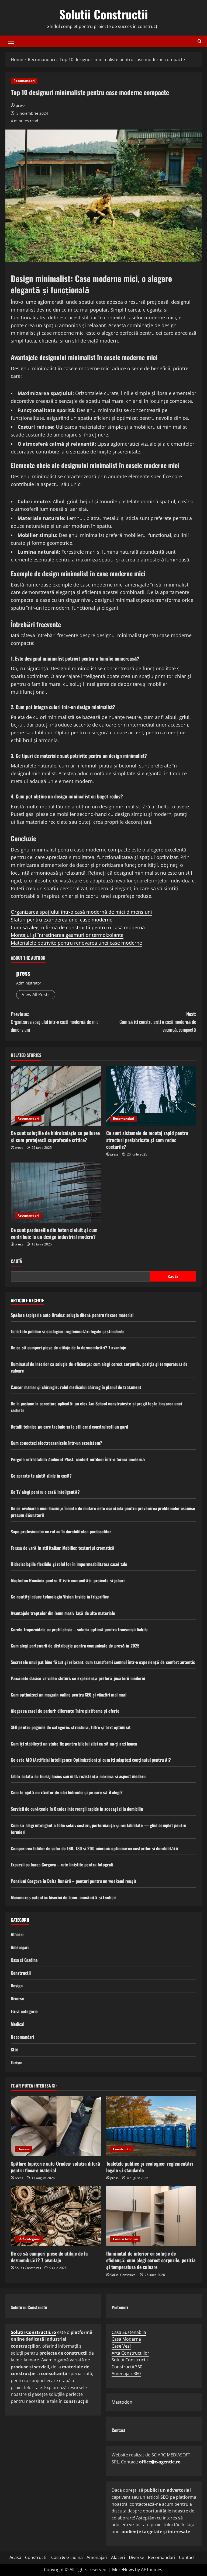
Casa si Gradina (24, 1960)
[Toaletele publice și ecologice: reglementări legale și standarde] (151, 2126)
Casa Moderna (126, 2339)
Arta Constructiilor (130, 2353)
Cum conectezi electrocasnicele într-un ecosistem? (56, 1443)
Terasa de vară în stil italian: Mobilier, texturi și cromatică (63, 1548)
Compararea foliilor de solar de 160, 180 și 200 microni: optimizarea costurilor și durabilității (94, 1848)
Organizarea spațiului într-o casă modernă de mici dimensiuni (81, 912)
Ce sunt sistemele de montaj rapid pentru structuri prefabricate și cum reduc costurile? (147, 1140)
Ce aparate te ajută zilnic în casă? (41, 1476)
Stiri (15, 2050)
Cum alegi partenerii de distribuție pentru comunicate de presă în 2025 (75, 1646)
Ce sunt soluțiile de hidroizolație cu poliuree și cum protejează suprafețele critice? (55, 1136)
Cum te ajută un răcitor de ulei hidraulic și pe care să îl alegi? (67, 1792)
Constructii (21, 1973)
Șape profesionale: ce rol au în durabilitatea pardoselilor (61, 1531)
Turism (17, 2062)
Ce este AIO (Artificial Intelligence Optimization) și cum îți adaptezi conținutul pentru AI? (91, 1760)
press (21, 105)
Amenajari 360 (126, 2373)
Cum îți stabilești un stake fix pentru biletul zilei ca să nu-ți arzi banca (74, 1744)
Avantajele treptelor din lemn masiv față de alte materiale (63, 1613)
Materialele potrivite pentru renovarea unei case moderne (76, 943)
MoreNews (123, 2570)
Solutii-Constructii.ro (33, 2332)
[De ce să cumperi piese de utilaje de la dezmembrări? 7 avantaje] (56, 2216)
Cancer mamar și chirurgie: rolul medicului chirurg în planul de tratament (76, 1387)
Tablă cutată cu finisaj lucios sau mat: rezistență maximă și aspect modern (78, 1776)
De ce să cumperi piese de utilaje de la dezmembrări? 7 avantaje (68, 1348)
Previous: (55, 1022)
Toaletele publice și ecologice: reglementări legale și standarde (68, 1331)
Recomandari (24, 81)
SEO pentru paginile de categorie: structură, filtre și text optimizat (71, 1727)
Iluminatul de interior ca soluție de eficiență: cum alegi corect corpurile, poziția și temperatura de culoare (151, 2260)
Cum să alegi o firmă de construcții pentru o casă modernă (78, 927)
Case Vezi (121, 2346)
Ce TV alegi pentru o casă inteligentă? (45, 1492)
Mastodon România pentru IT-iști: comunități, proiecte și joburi (68, 1580)
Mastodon (122, 2402)
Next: (158, 1022)
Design (17, 1985)
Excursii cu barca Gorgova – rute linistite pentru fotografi (62, 1865)
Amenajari (20, 1947)
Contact (187, 2557)
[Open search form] (200, 41)
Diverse (18, 1998)
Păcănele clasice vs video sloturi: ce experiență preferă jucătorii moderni (78, 1678)
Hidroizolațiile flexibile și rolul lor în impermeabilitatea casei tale (69, 1564)
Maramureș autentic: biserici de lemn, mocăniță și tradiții (63, 1897)
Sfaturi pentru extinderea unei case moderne (62, 920)
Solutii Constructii (104, 14)
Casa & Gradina (67, 2557)
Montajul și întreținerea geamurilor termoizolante (67, 935)
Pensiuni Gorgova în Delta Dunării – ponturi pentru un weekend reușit (74, 1881)
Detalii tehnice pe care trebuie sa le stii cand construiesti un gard (69, 1427)
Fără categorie (24, 2011)
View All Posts (36, 994)
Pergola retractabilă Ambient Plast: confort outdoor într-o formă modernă (78, 1459)
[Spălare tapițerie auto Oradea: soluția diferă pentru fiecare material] (56, 2126)
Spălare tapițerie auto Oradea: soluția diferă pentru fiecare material (72, 1315)
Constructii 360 (127, 2367)
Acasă (15, 2557)
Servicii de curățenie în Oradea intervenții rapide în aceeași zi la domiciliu (77, 1809)
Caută (16, 1261)
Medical (18, 2024)
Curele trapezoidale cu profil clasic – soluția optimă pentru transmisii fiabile (79, 1629)
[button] (11, 41)
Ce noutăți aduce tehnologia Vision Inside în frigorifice (60, 1597)
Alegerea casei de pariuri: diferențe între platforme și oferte (65, 1711)
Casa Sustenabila (129, 2332)
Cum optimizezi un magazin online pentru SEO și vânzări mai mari (69, 1695)
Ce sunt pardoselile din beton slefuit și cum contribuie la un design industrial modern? (54, 1233)
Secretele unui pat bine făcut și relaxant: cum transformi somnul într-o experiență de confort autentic (103, 1662)
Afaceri (17, 1934)
